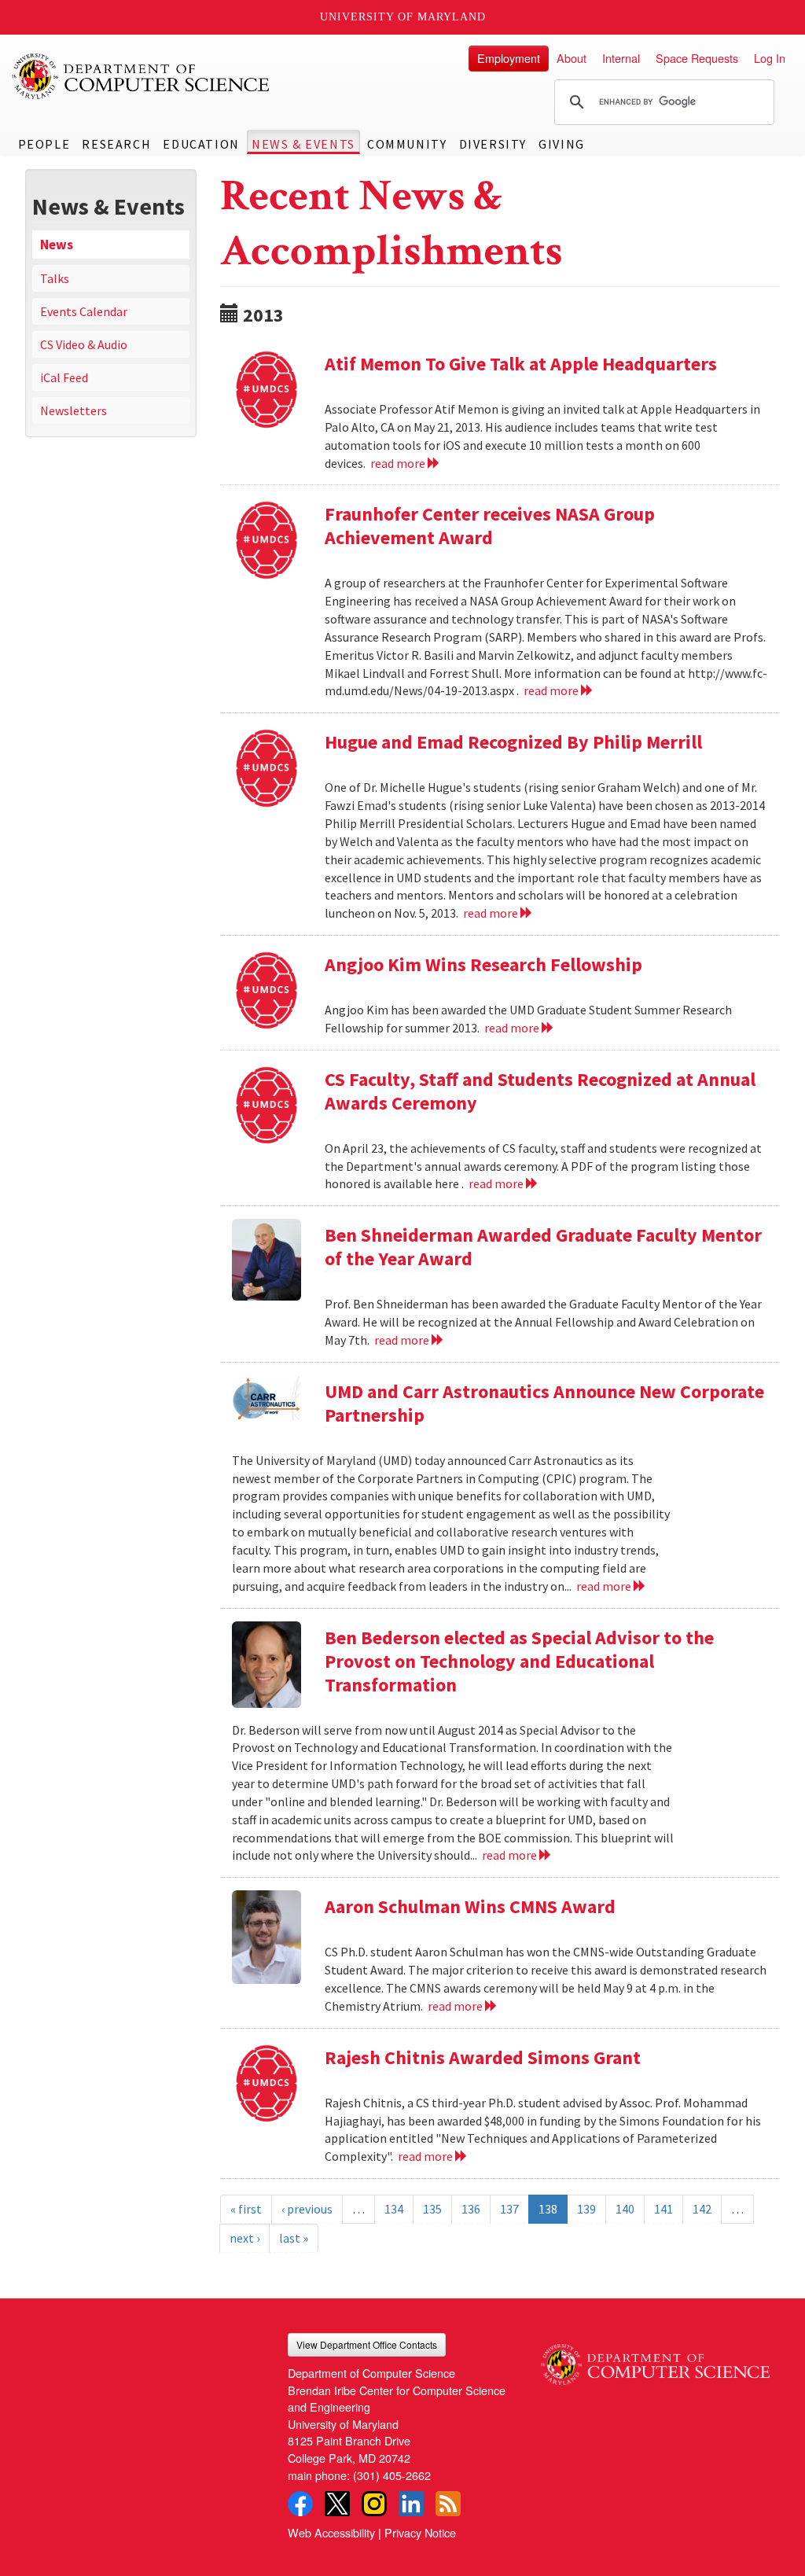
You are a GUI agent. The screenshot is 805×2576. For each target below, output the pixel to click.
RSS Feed (448, 2504)
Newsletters (74, 410)
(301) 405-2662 (392, 2475)
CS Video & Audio (84, 344)
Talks (55, 278)
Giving (562, 144)
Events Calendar (84, 311)
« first (246, 2209)
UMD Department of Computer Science (142, 76)
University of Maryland (403, 17)
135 (432, 2209)
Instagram (374, 2504)
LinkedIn (411, 2504)
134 (394, 2209)
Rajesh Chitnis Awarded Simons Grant (483, 2057)
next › (244, 2238)
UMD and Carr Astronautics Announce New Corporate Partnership (544, 1403)
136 (471, 2209)
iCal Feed (64, 377)
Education (201, 144)
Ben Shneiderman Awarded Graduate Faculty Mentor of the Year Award (543, 1247)
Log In (770, 58)
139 (586, 2209)
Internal (621, 58)
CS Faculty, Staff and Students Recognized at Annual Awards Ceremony (540, 1091)
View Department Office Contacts (367, 2344)
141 (663, 2209)
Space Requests (697, 58)
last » (294, 2238)
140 (625, 2209)
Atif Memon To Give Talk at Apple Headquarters (521, 364)
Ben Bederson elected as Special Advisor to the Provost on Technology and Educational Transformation (519, 1661)
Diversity (493, 144)
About (572, 58)
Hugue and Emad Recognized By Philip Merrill (513, 742)
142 (702, 2209)
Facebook (300, 2504)
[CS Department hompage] (655, 2359)
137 (509, 2209)
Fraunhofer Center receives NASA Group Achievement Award (490, 526)
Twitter (337, 2504)
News (57, 245)
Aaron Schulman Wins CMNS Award (470, 1906)
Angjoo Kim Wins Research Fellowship (483, 964)
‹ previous (307, 2209)
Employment (509, 58)
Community (407, 144)
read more (399, 463)
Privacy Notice (420, 2532)
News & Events (303, 144)
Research (116, 144)
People (44, 144)
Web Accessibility (331, 2532)
